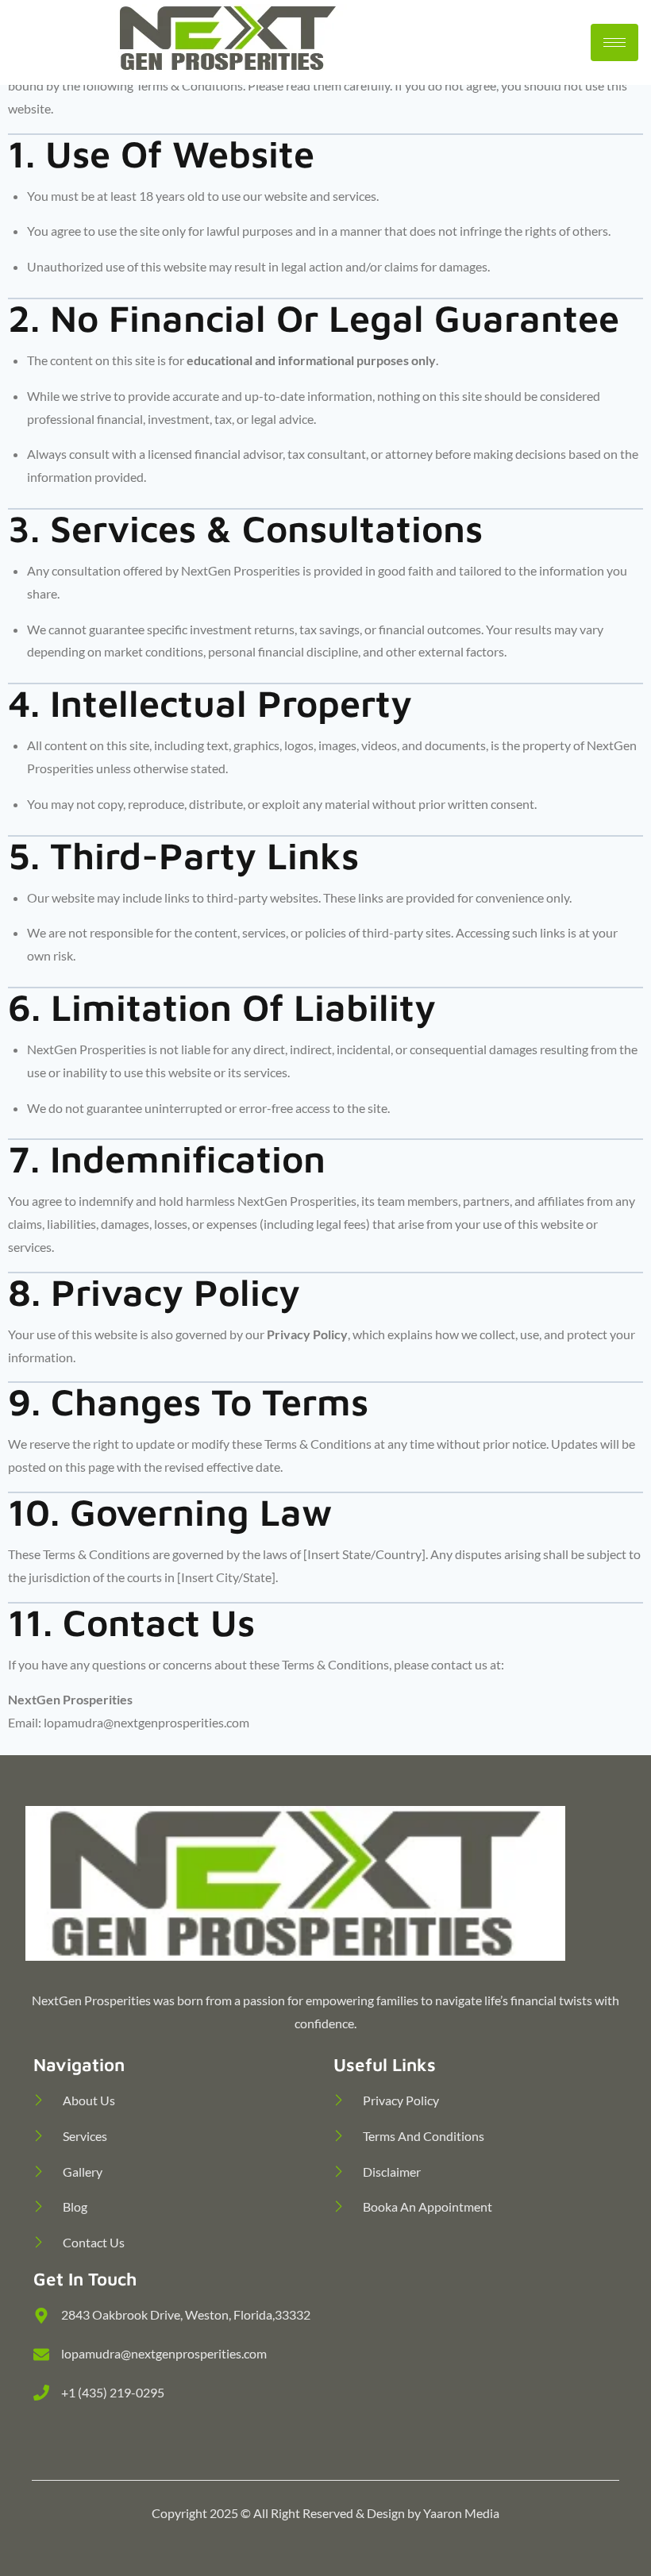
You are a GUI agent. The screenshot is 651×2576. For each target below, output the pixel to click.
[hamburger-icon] (614, 42)
